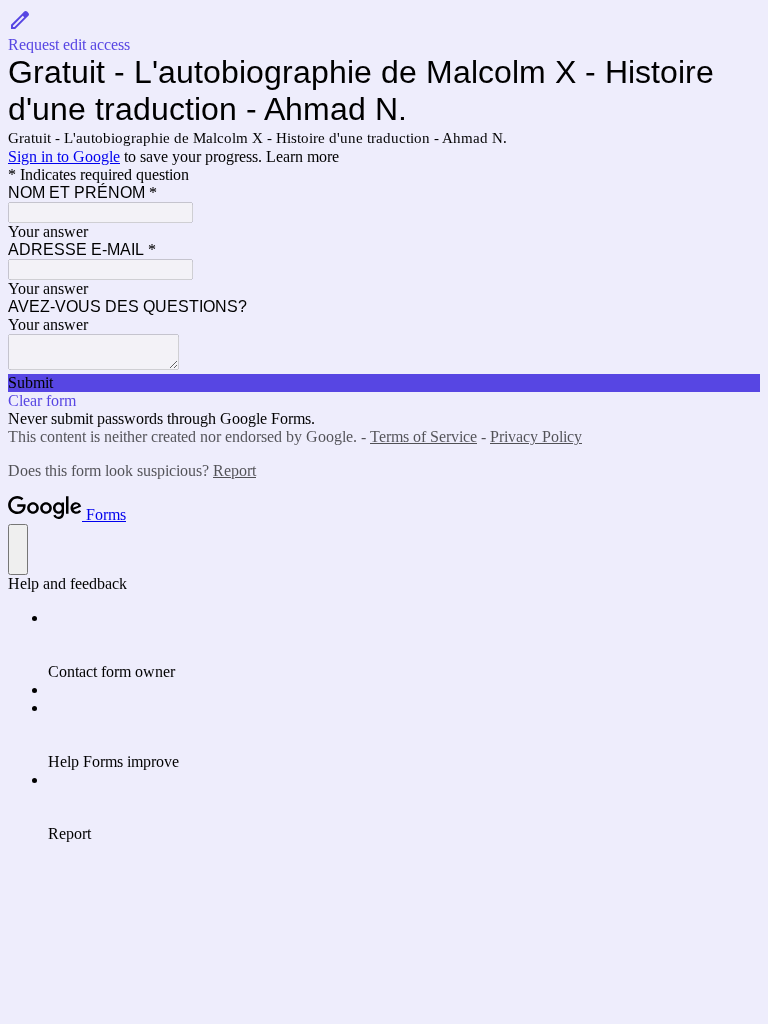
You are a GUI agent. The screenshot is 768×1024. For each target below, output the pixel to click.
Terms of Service (423, 436)
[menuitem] (404, 645)
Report (234, 470)
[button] (384, 31)
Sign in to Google (64, 156)
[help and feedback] (18, 549)
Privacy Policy (536, 436)
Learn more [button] (302, 156)
